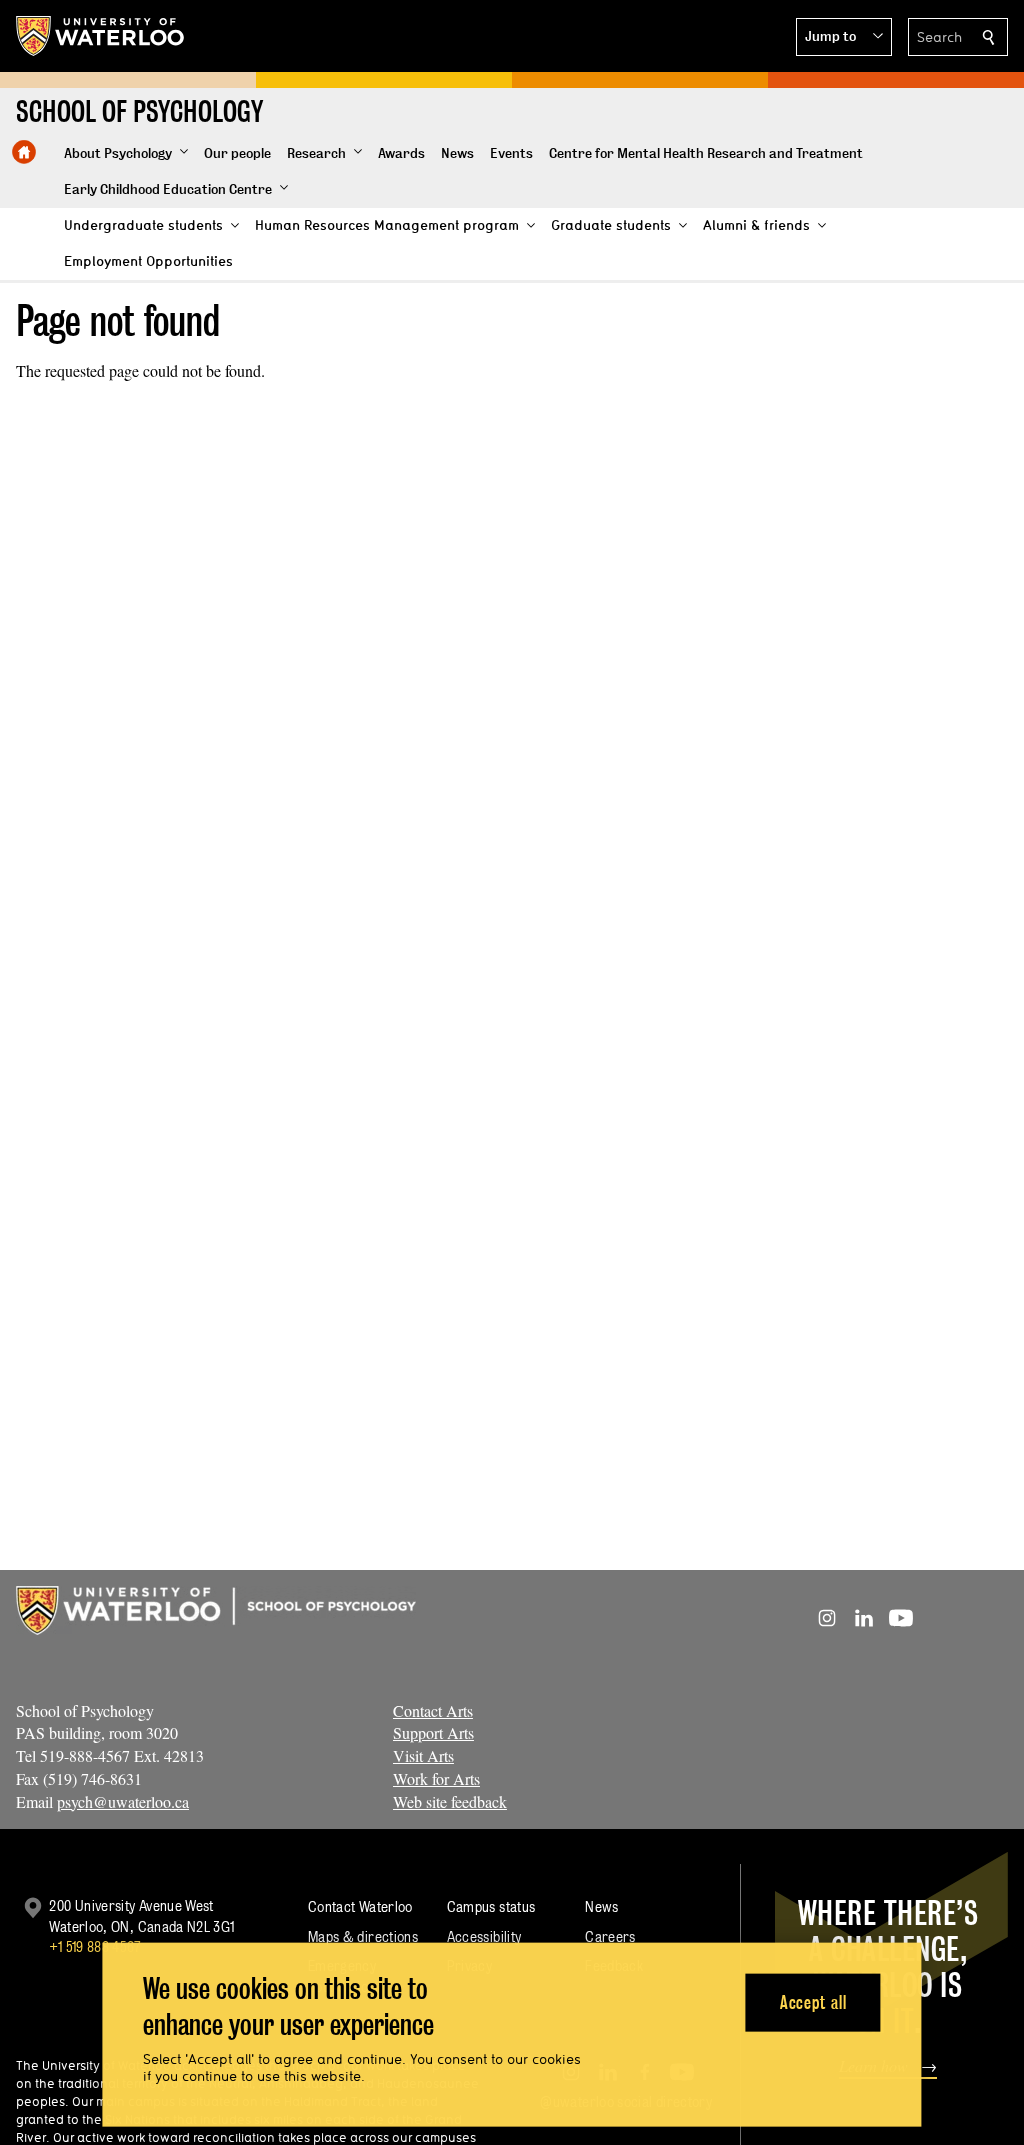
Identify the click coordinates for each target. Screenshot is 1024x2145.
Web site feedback (450, 1801)
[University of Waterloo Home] (101, 36)
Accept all (813, 2001)
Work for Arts (436, 1778)
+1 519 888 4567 (95, 1946)
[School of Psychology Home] (24, 152)
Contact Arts (433, 1710)
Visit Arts (423, 1755)
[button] (844, 37)
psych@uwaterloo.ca (123, 1801)
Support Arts (433, 1732)
